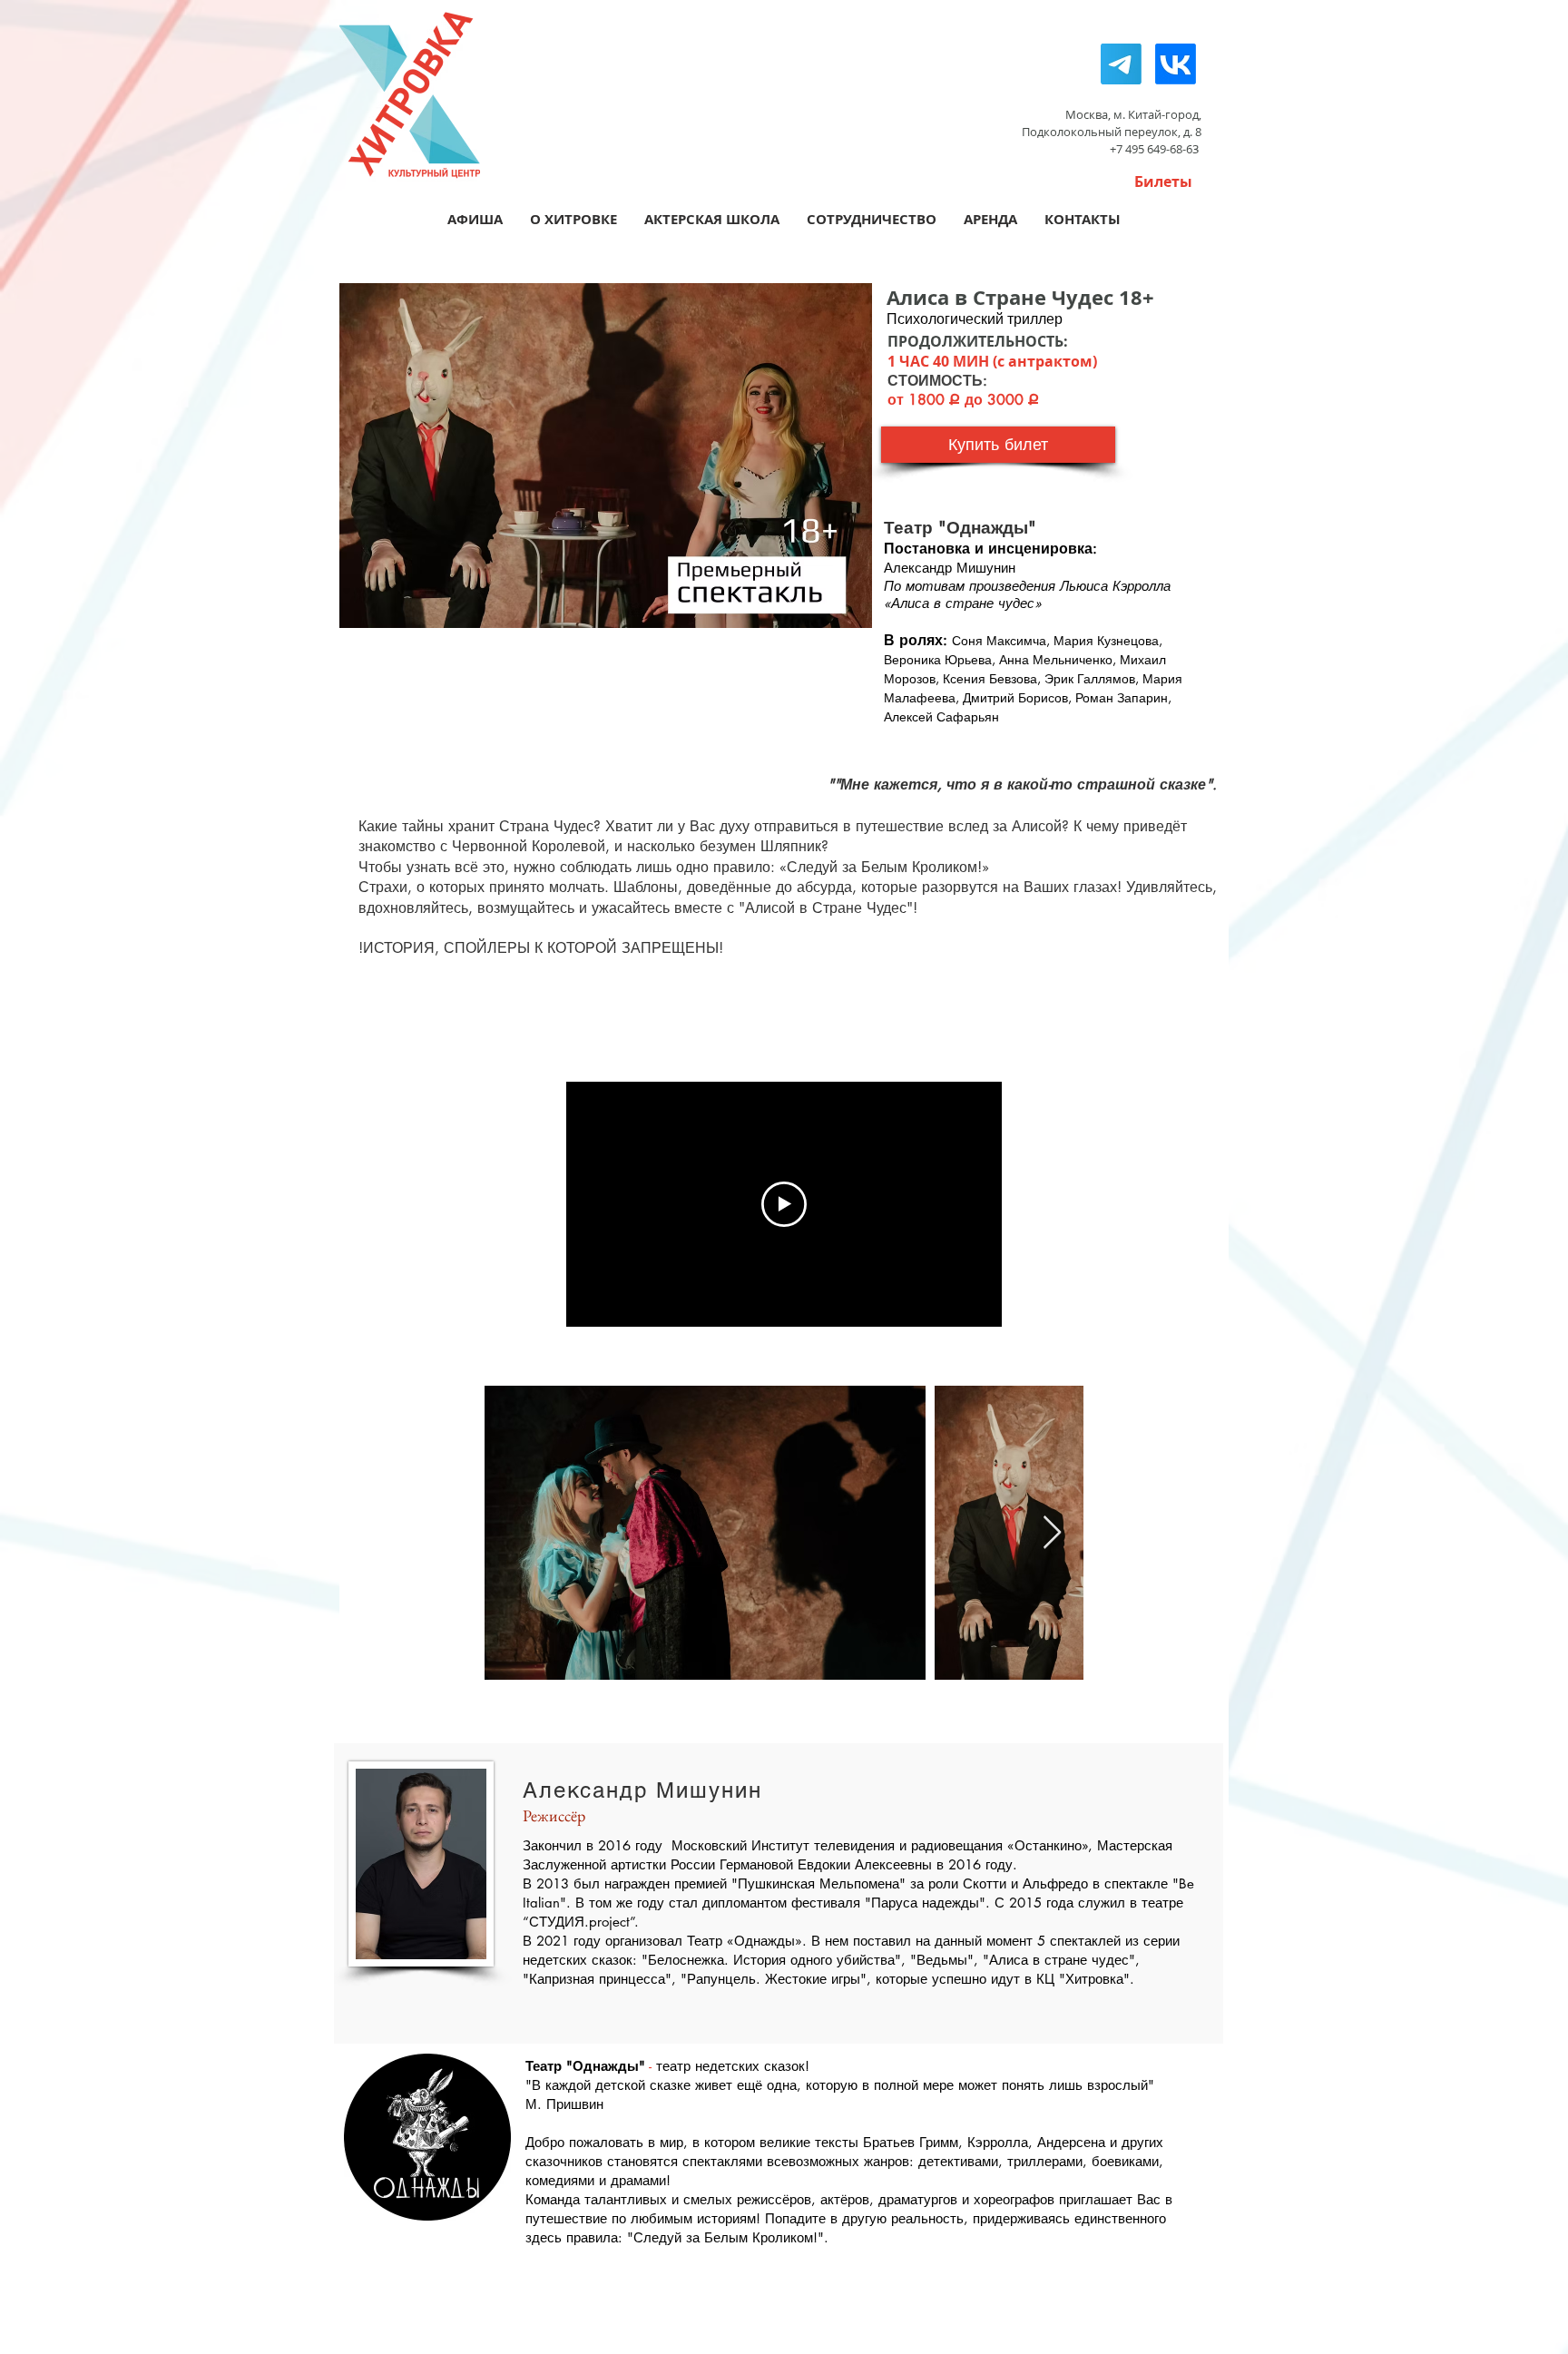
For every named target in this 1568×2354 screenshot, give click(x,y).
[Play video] (784, 1204)
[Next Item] (1052, 1533)
